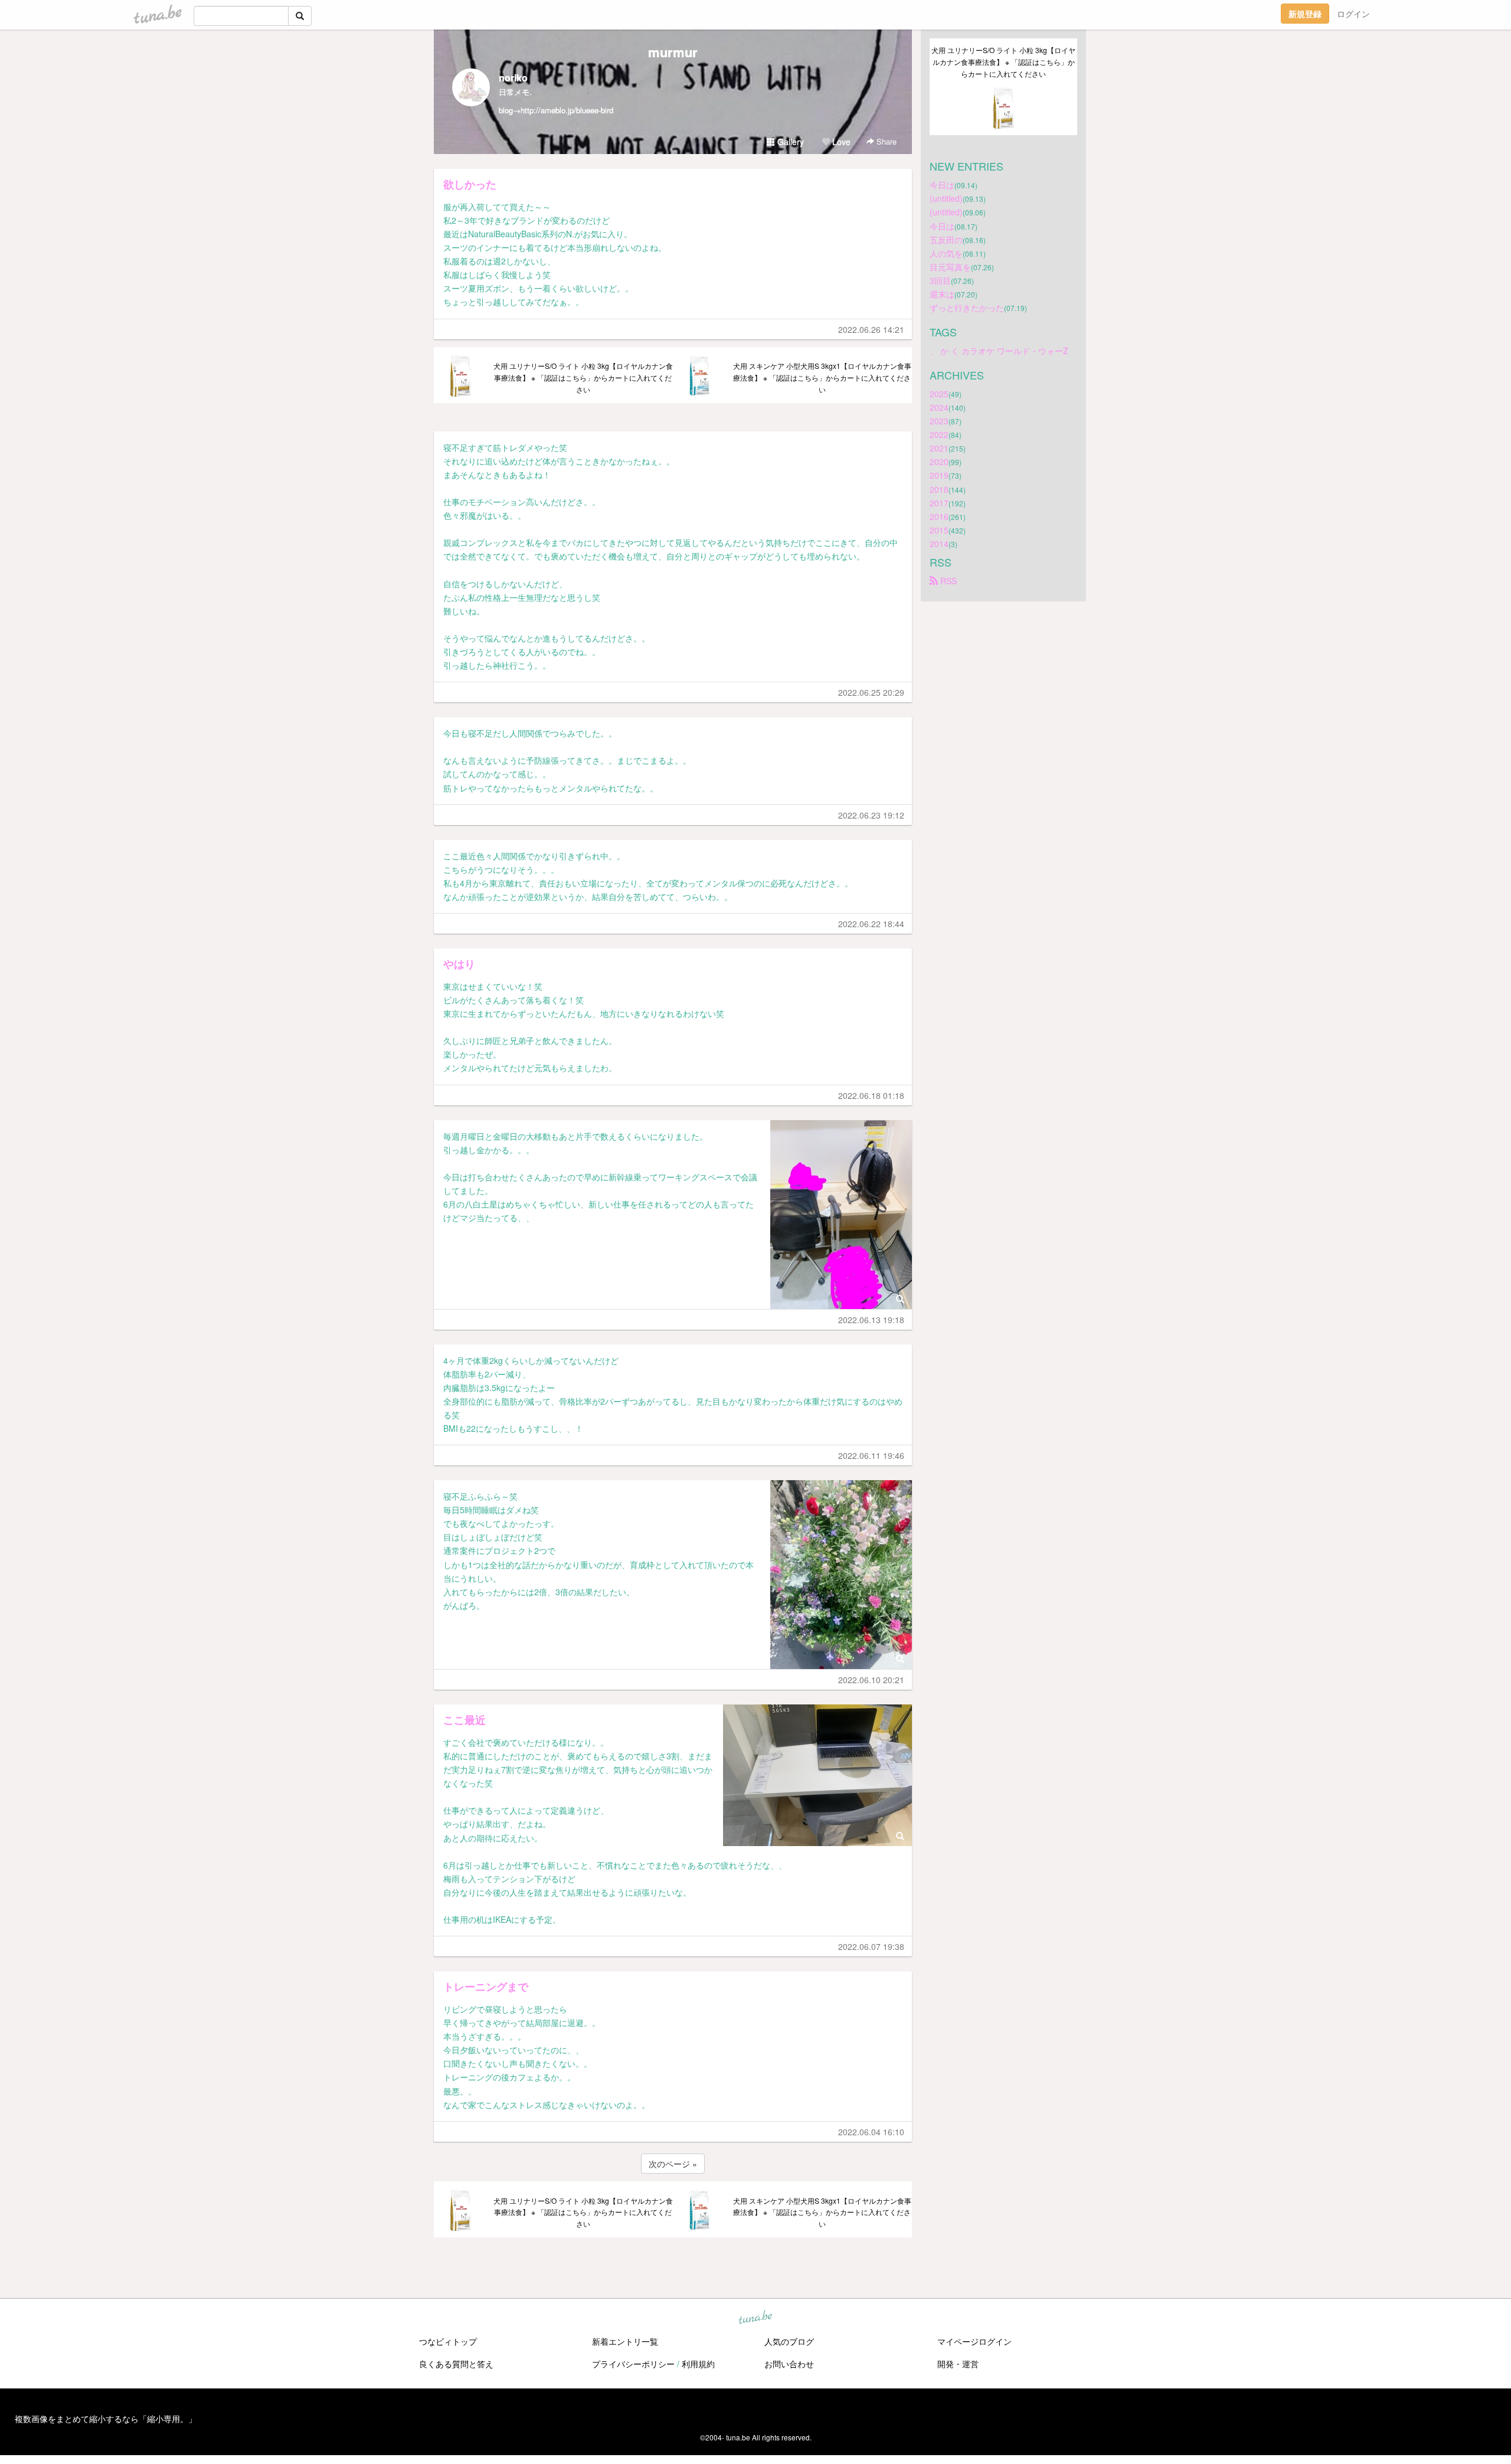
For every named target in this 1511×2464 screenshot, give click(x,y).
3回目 (940, 280)
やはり (459, 964)
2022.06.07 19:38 (871, 1946)
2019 (939, 475)
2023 (939, 421)
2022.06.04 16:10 (871, 2132)
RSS (947, 581)
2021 (939, 448)
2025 (939, 394)
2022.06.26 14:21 (871, 329)
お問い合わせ (789, 2364)
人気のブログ (789, 2341)
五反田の (946, 240)
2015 (939, 530)
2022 (939, 434)
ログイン (1353, 14)
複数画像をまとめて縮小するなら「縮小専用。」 (106, 2419)
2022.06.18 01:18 (871, 1095)
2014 (939, 544)
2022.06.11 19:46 (871, 1455)
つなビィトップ (448, 2341)
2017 (939, 503)
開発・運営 (958, 2364)
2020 (939, 462)
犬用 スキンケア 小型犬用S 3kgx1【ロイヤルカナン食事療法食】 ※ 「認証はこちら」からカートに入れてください (822, 377)
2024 (939, 407)
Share (885, 141)
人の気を (946, 253)
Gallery (789, 142)
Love (840, 142)
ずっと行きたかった (967, 307)
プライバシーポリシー (633, 2364)
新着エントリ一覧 (625, 2341)
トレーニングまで (486, 1987)
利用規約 (698, 2364)
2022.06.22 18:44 (871, 924)
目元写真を (950, 267)
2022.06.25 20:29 (871, 692)
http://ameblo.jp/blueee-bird (567, 110)
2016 (939, 516)
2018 (939, 489)
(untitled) (946, 198)
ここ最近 (465, 1720)
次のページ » (673, 2164)
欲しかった (470, 184)
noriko (513, 78)
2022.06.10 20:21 (871, 1680)
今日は (942, 185)
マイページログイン (974, 2341)
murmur (673, 52)
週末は (942, 294)
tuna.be (755, 2318)
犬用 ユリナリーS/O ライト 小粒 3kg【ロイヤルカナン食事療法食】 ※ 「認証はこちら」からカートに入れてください (583, 377)
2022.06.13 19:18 (871, 1320)
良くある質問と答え (456, 2364)
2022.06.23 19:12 (871, 815)
